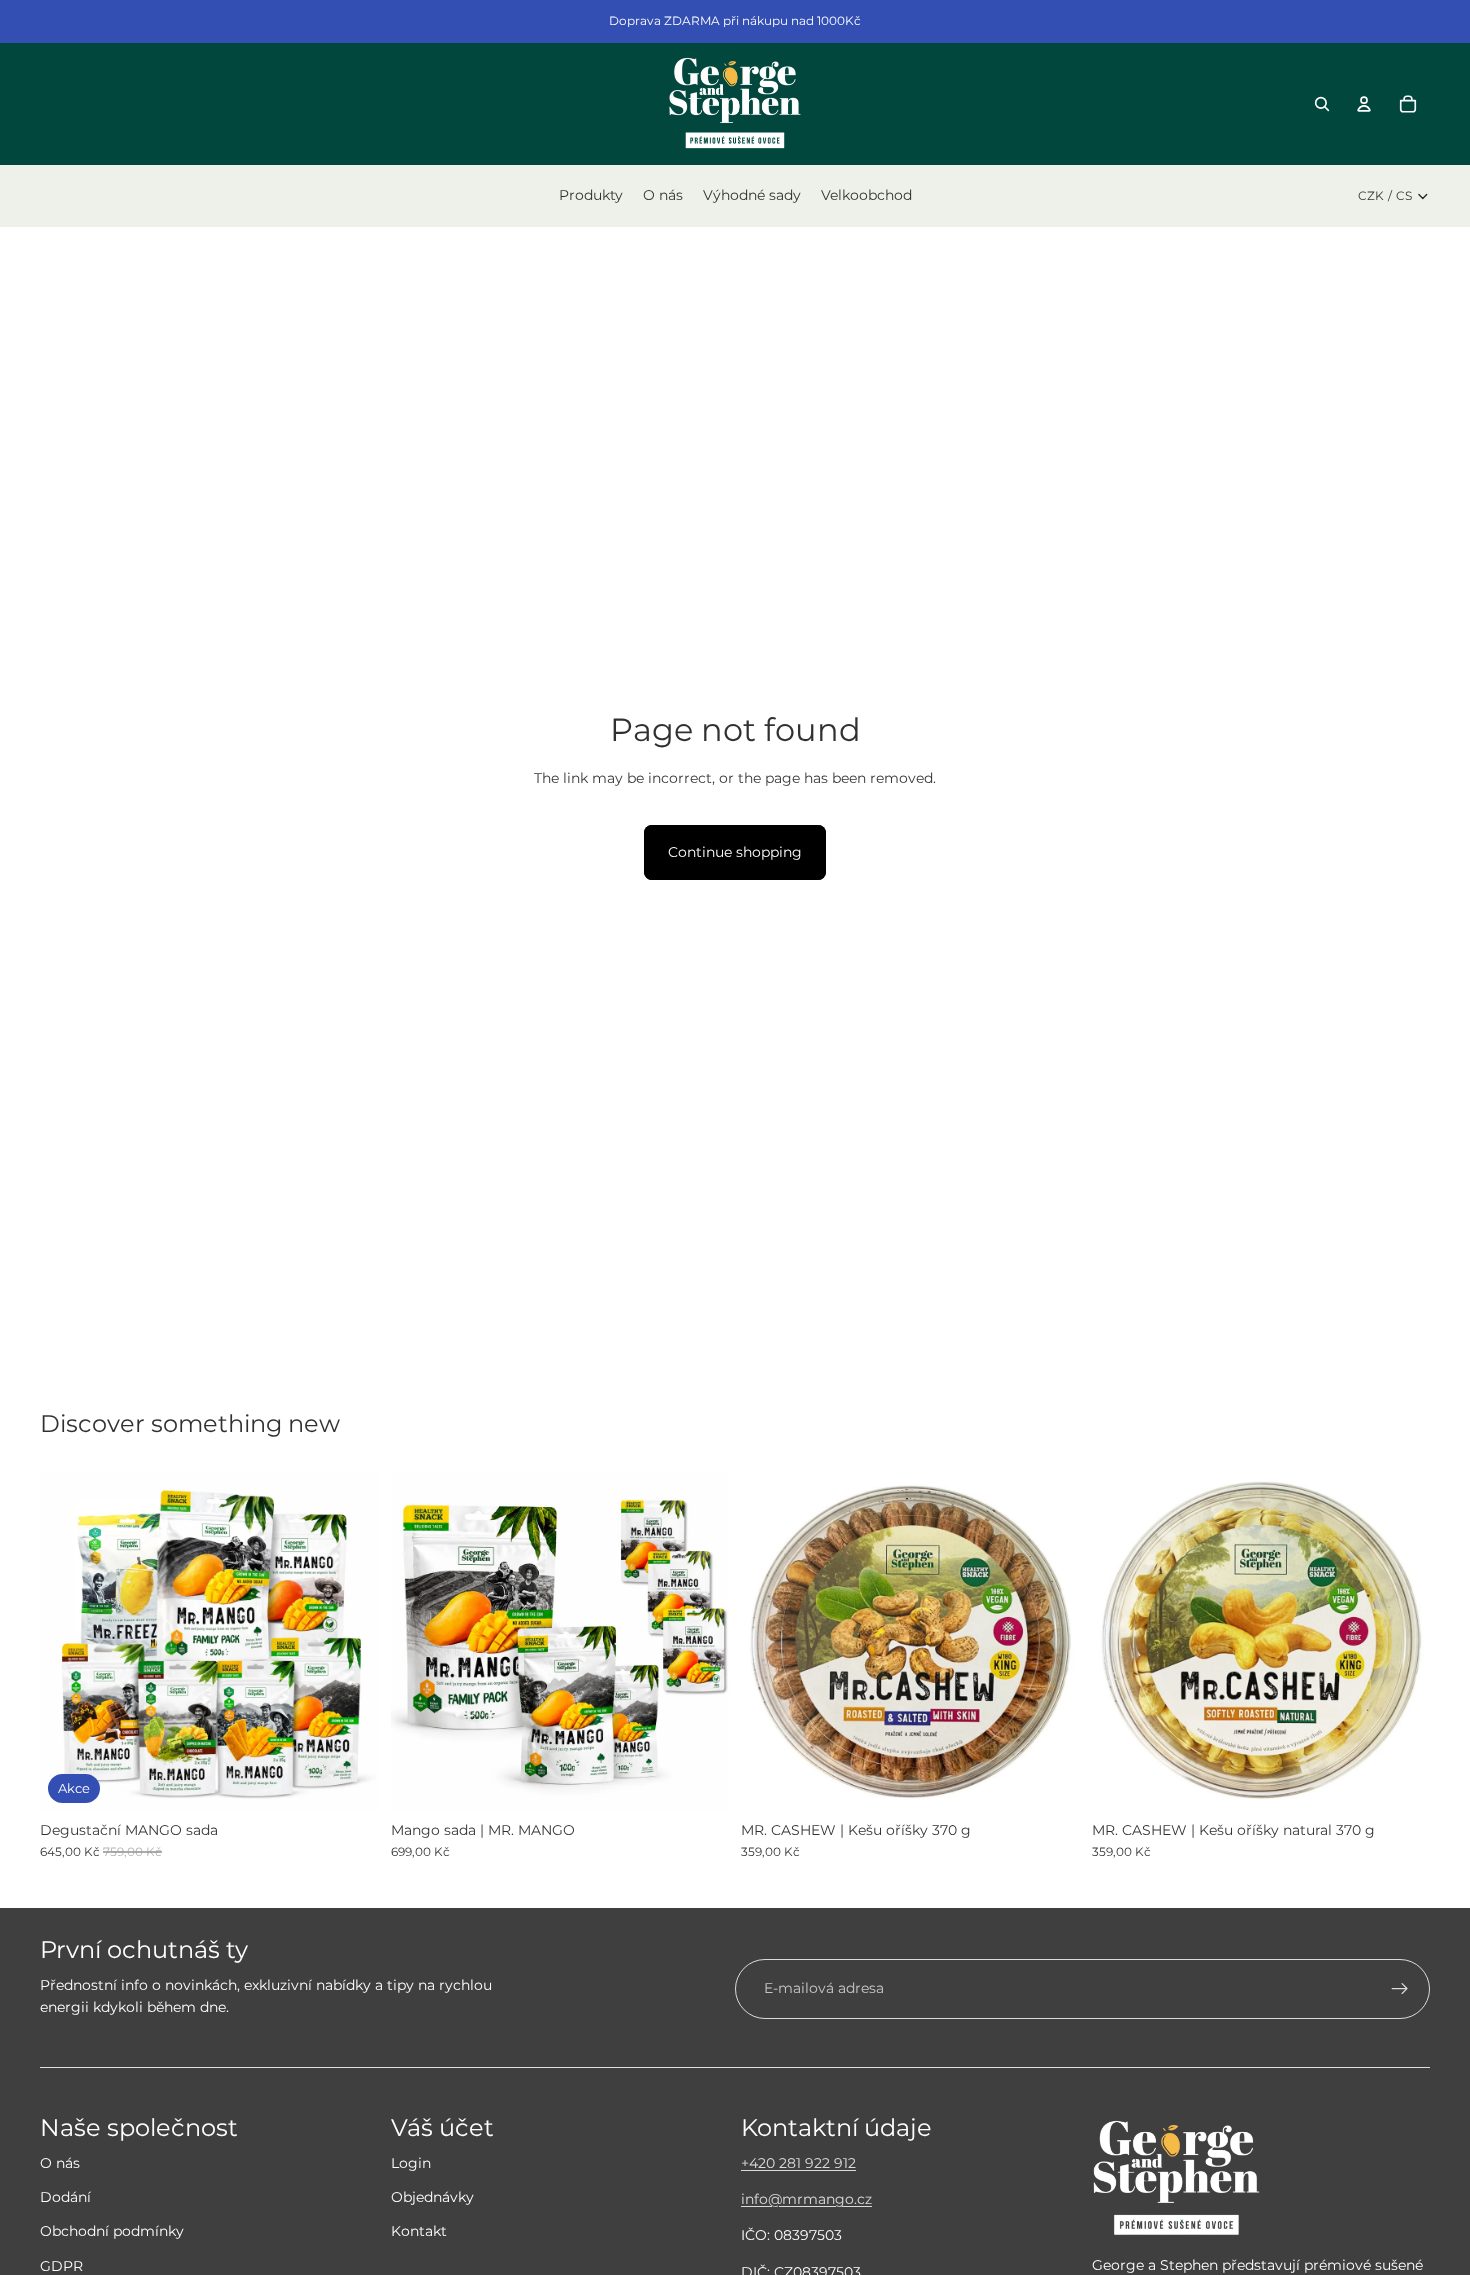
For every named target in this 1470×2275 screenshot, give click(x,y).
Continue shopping (735, 852)
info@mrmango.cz (806, 2199)
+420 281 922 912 (798, 2163)
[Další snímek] (349, 1642)
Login (411, 2163)
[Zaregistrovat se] (1400, 1989)
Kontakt (419, 2231)
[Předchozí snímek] (70, 1642)
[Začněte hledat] (1322, 104)
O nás (60, 2163)
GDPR (61, 2266)
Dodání (65, 2197)
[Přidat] (348, 1780)
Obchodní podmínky (112, 2231)
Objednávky (432, 2197)
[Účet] (1364, 104)
